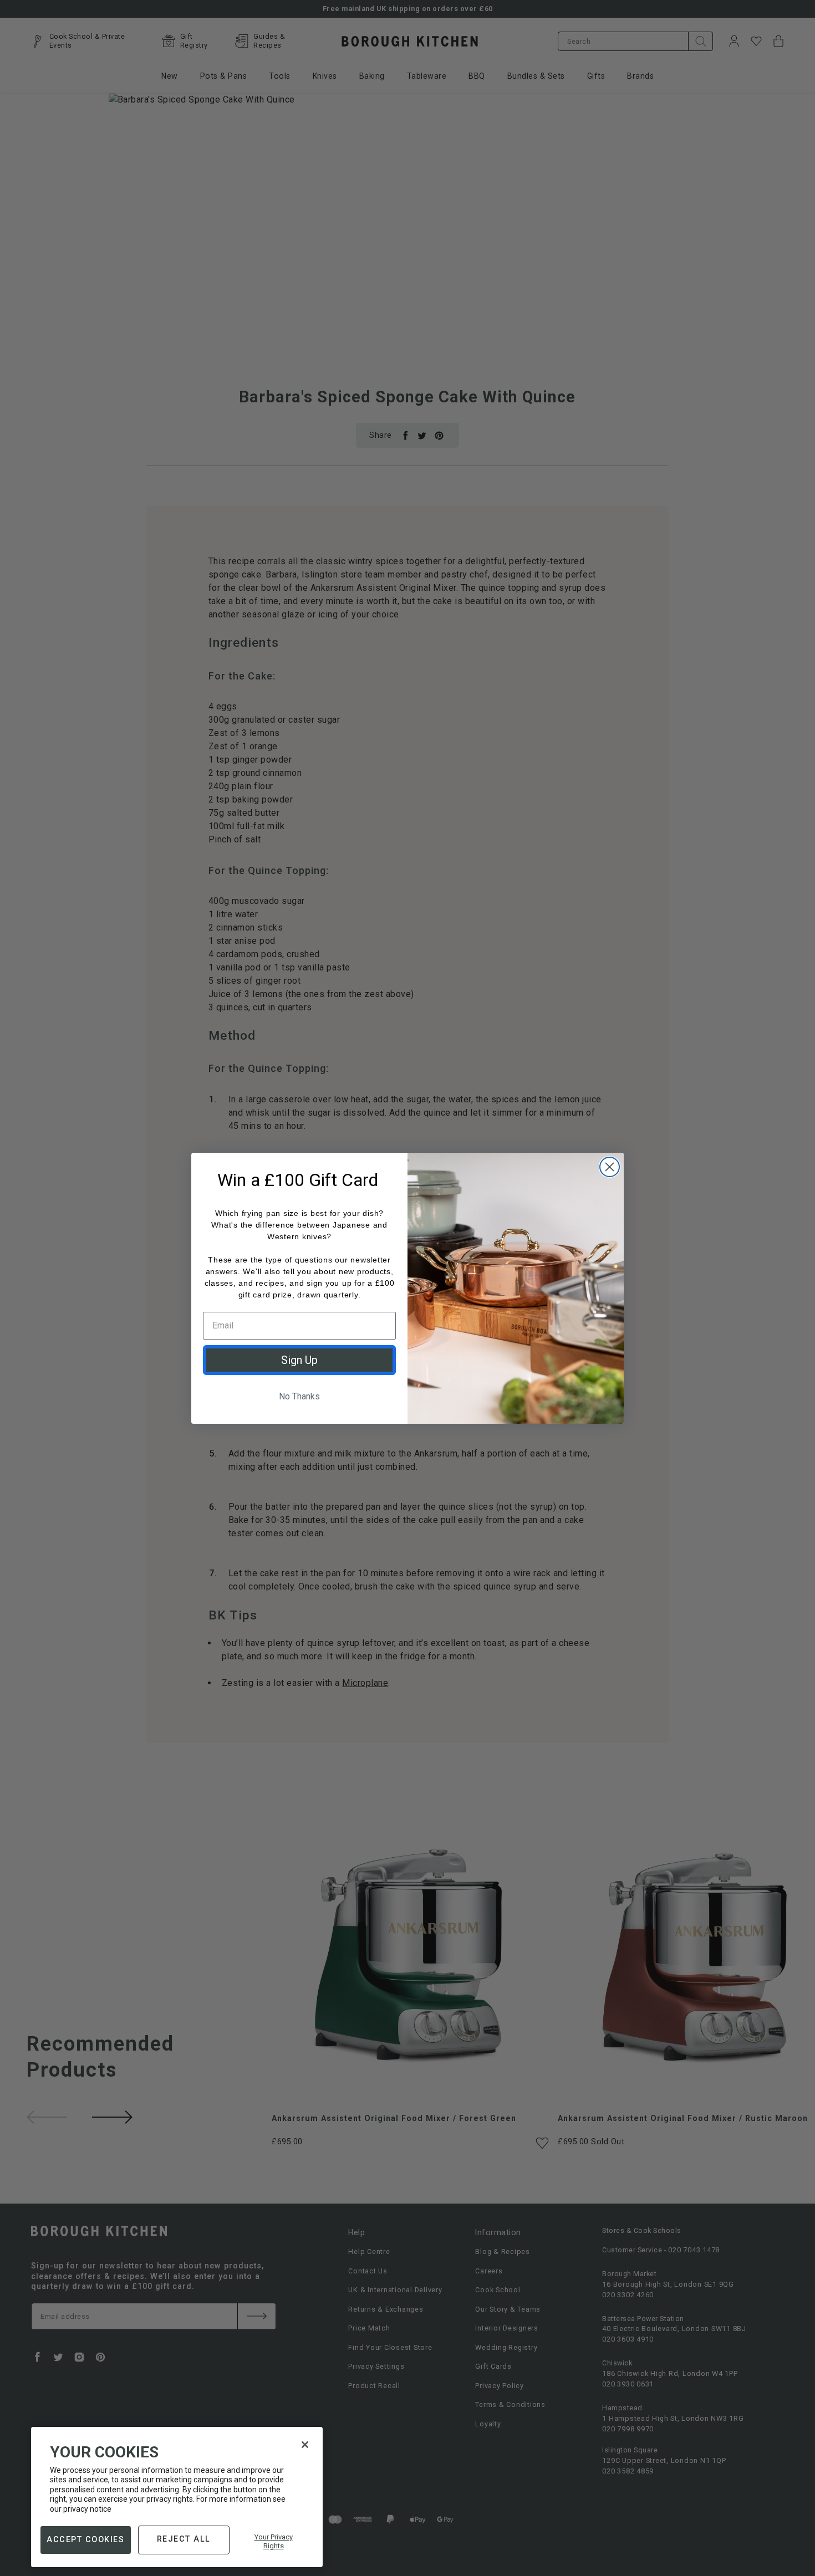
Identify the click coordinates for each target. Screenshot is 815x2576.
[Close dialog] (610, 1167)
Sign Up (299, 1360)
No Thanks (299, 1396)
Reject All (184, 2539)
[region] (177, 2497)
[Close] (305, 2445)
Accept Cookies (85, 2539)
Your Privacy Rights (274, 2541)
